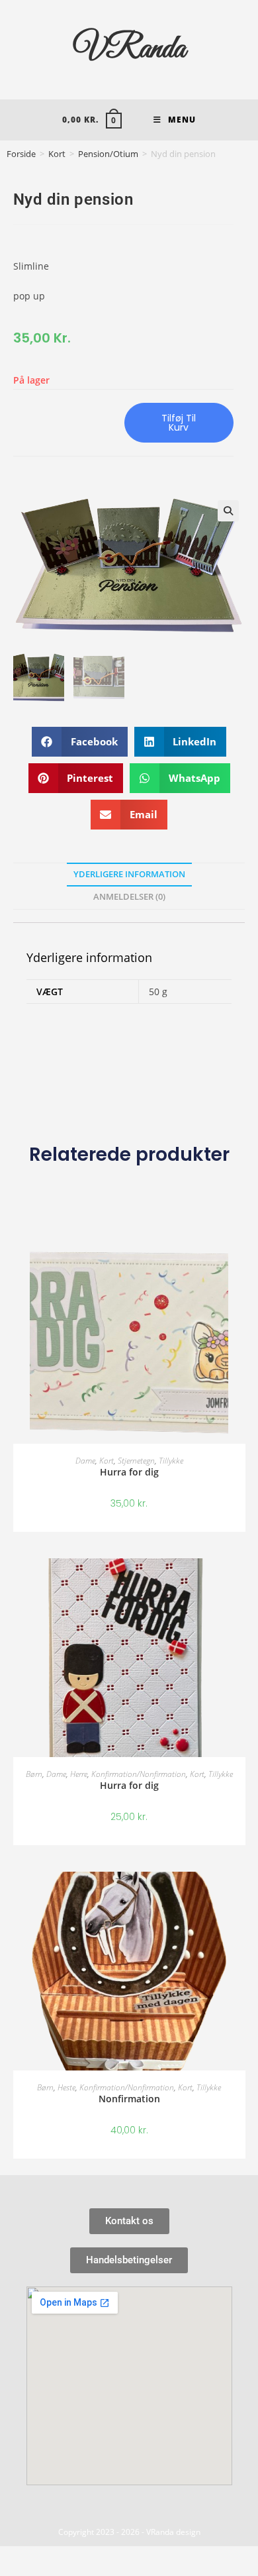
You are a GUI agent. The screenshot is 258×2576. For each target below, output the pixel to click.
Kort (57, 154)
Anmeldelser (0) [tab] (129, 897)
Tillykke (171, 1461)
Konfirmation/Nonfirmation (139, 1774)
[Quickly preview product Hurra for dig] (239, 1268)
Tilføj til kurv (179, 423)
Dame (85, 1461)
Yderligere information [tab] (129, 874)
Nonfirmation (129, 2099)
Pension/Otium (108, 154)
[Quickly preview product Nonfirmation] (239, 1895)
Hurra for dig (129, 1472)
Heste (66, 2087)
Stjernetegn (136, 1461)
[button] (228, 511)
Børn (34, 1774)
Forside (21, 154)
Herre (79, 1774)
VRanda (129, 49)
